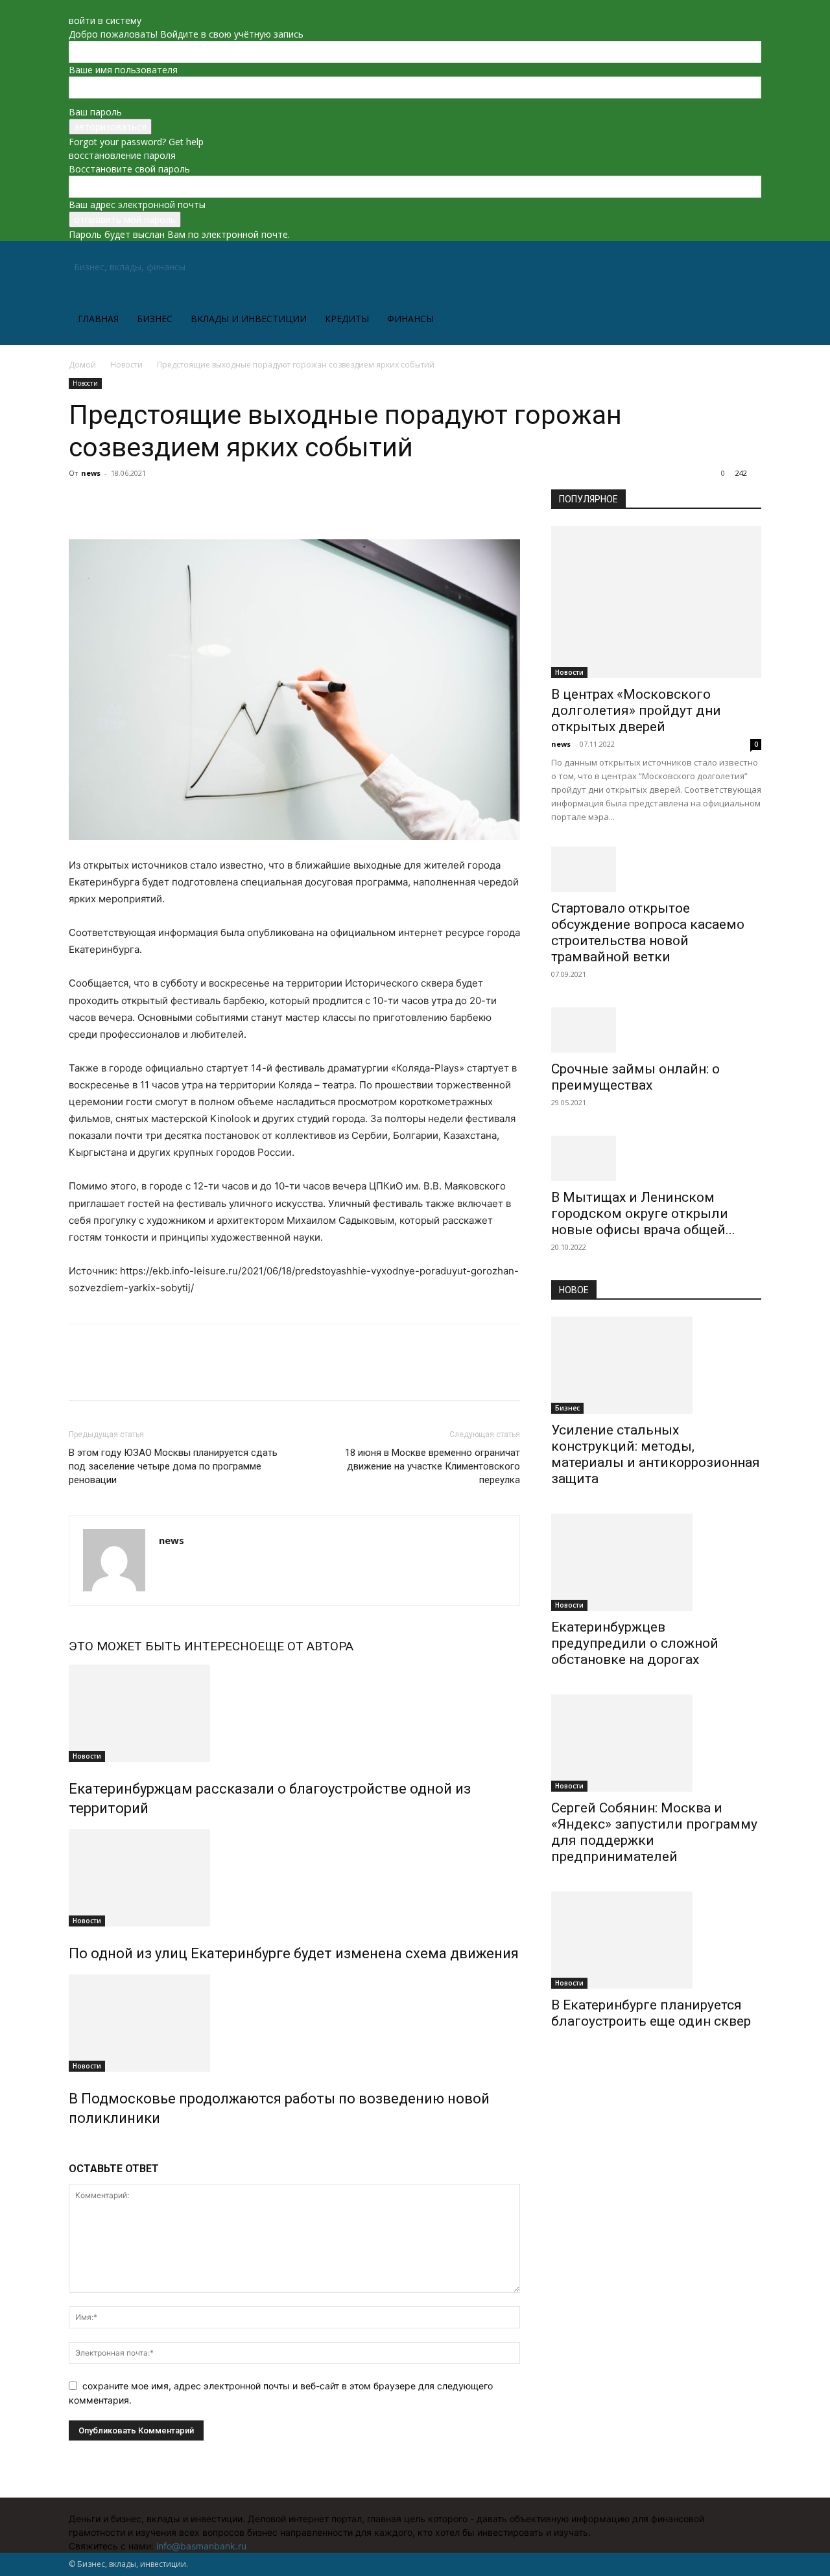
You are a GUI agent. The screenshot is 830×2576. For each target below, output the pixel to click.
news (91, 473)
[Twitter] (112, 502)
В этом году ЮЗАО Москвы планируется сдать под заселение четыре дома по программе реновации (173, 1466)
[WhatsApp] (171, 502)
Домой (82, 365)
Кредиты (347, 319)
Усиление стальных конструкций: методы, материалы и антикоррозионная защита (656, 1454)
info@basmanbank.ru (201, 2546)
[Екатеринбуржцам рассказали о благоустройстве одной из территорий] (294, 1713)
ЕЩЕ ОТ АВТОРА (305, 1646)
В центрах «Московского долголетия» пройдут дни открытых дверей (636, 710)
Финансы (410, 319)
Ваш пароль (95, 112)
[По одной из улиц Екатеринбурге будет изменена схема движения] (294, 1878)
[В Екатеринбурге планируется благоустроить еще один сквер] (656, 1940)
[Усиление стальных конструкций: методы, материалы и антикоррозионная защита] (656, 1365)
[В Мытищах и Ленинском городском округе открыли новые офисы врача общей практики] (656, 1158)
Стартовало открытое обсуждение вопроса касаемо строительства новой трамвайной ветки (648, 932)
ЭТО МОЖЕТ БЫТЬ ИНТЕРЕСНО (163, 1646)
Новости (126, 365)
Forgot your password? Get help (136, 142)
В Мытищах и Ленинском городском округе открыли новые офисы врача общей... (643, 1213)
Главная (98, 319)
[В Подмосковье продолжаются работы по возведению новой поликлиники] (294, 2023)
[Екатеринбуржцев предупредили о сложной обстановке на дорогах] (656, 1562)
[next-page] (79, 2146)
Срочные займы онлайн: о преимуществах (635, 1077)
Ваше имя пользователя (123, 70)
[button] (746, 268)
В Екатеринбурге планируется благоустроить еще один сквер (651, 2013)
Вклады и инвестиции (249, 319)
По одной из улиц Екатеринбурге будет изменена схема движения (294, 1953)
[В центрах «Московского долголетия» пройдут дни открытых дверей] (656, 602)
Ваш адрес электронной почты (137, 205)
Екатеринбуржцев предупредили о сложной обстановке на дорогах (635, 1643)
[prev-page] (72, 2146)
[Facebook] (82, 502)
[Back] (72, 7)
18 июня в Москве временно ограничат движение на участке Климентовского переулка (433, 1466)
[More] (202, 502)
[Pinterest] (141, 502)
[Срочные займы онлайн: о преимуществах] (656, 1030)
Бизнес (155, 319)
